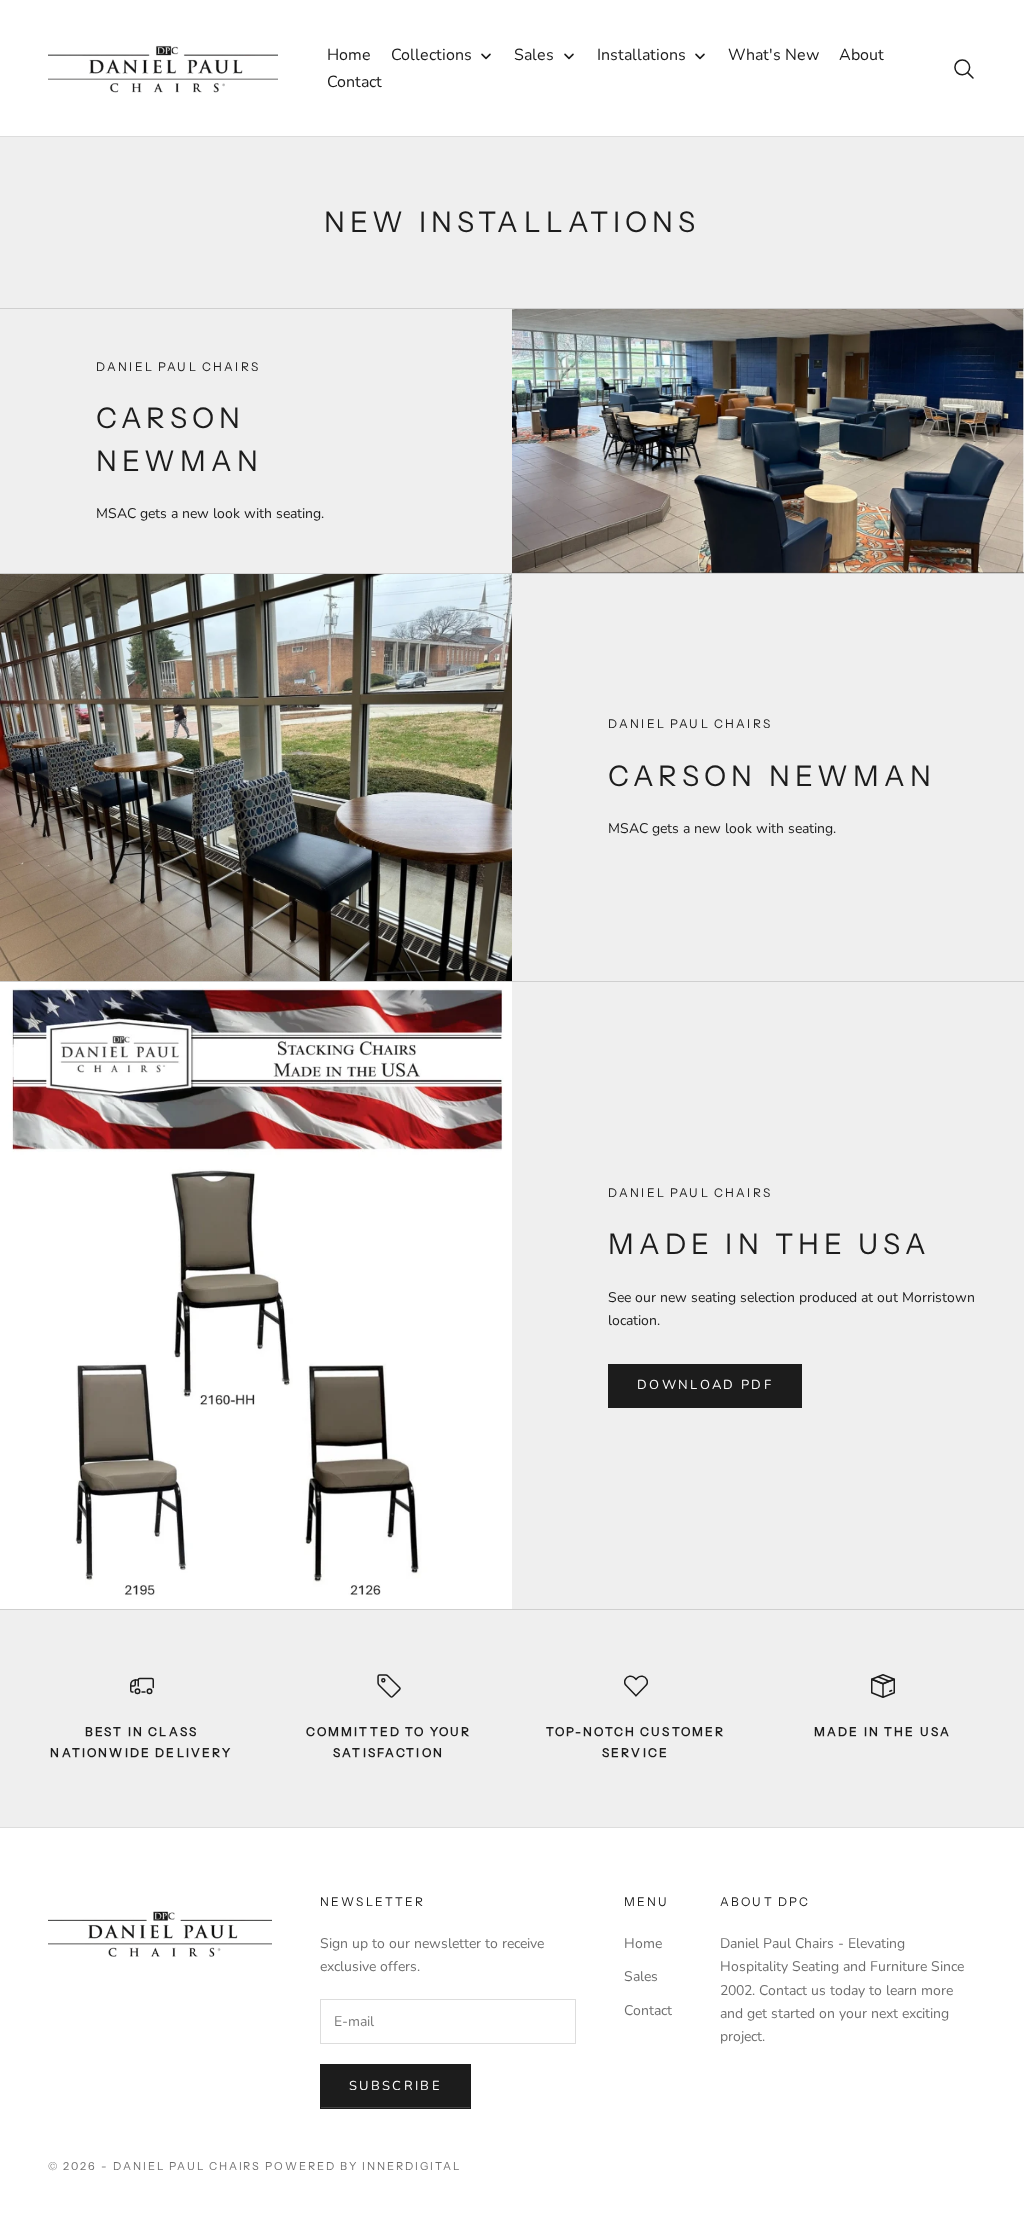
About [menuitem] (861, 55)
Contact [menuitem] (354, 82)
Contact (648, 2010)
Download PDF (705, 1385)
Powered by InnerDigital (363, 2166)
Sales (641, 1976)
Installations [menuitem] (641, 55)
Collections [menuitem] (431, 55)
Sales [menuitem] (534, 55)
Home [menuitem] (349, 55)
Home (643, 1943)
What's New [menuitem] (773, 55)
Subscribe (395, 2086)
